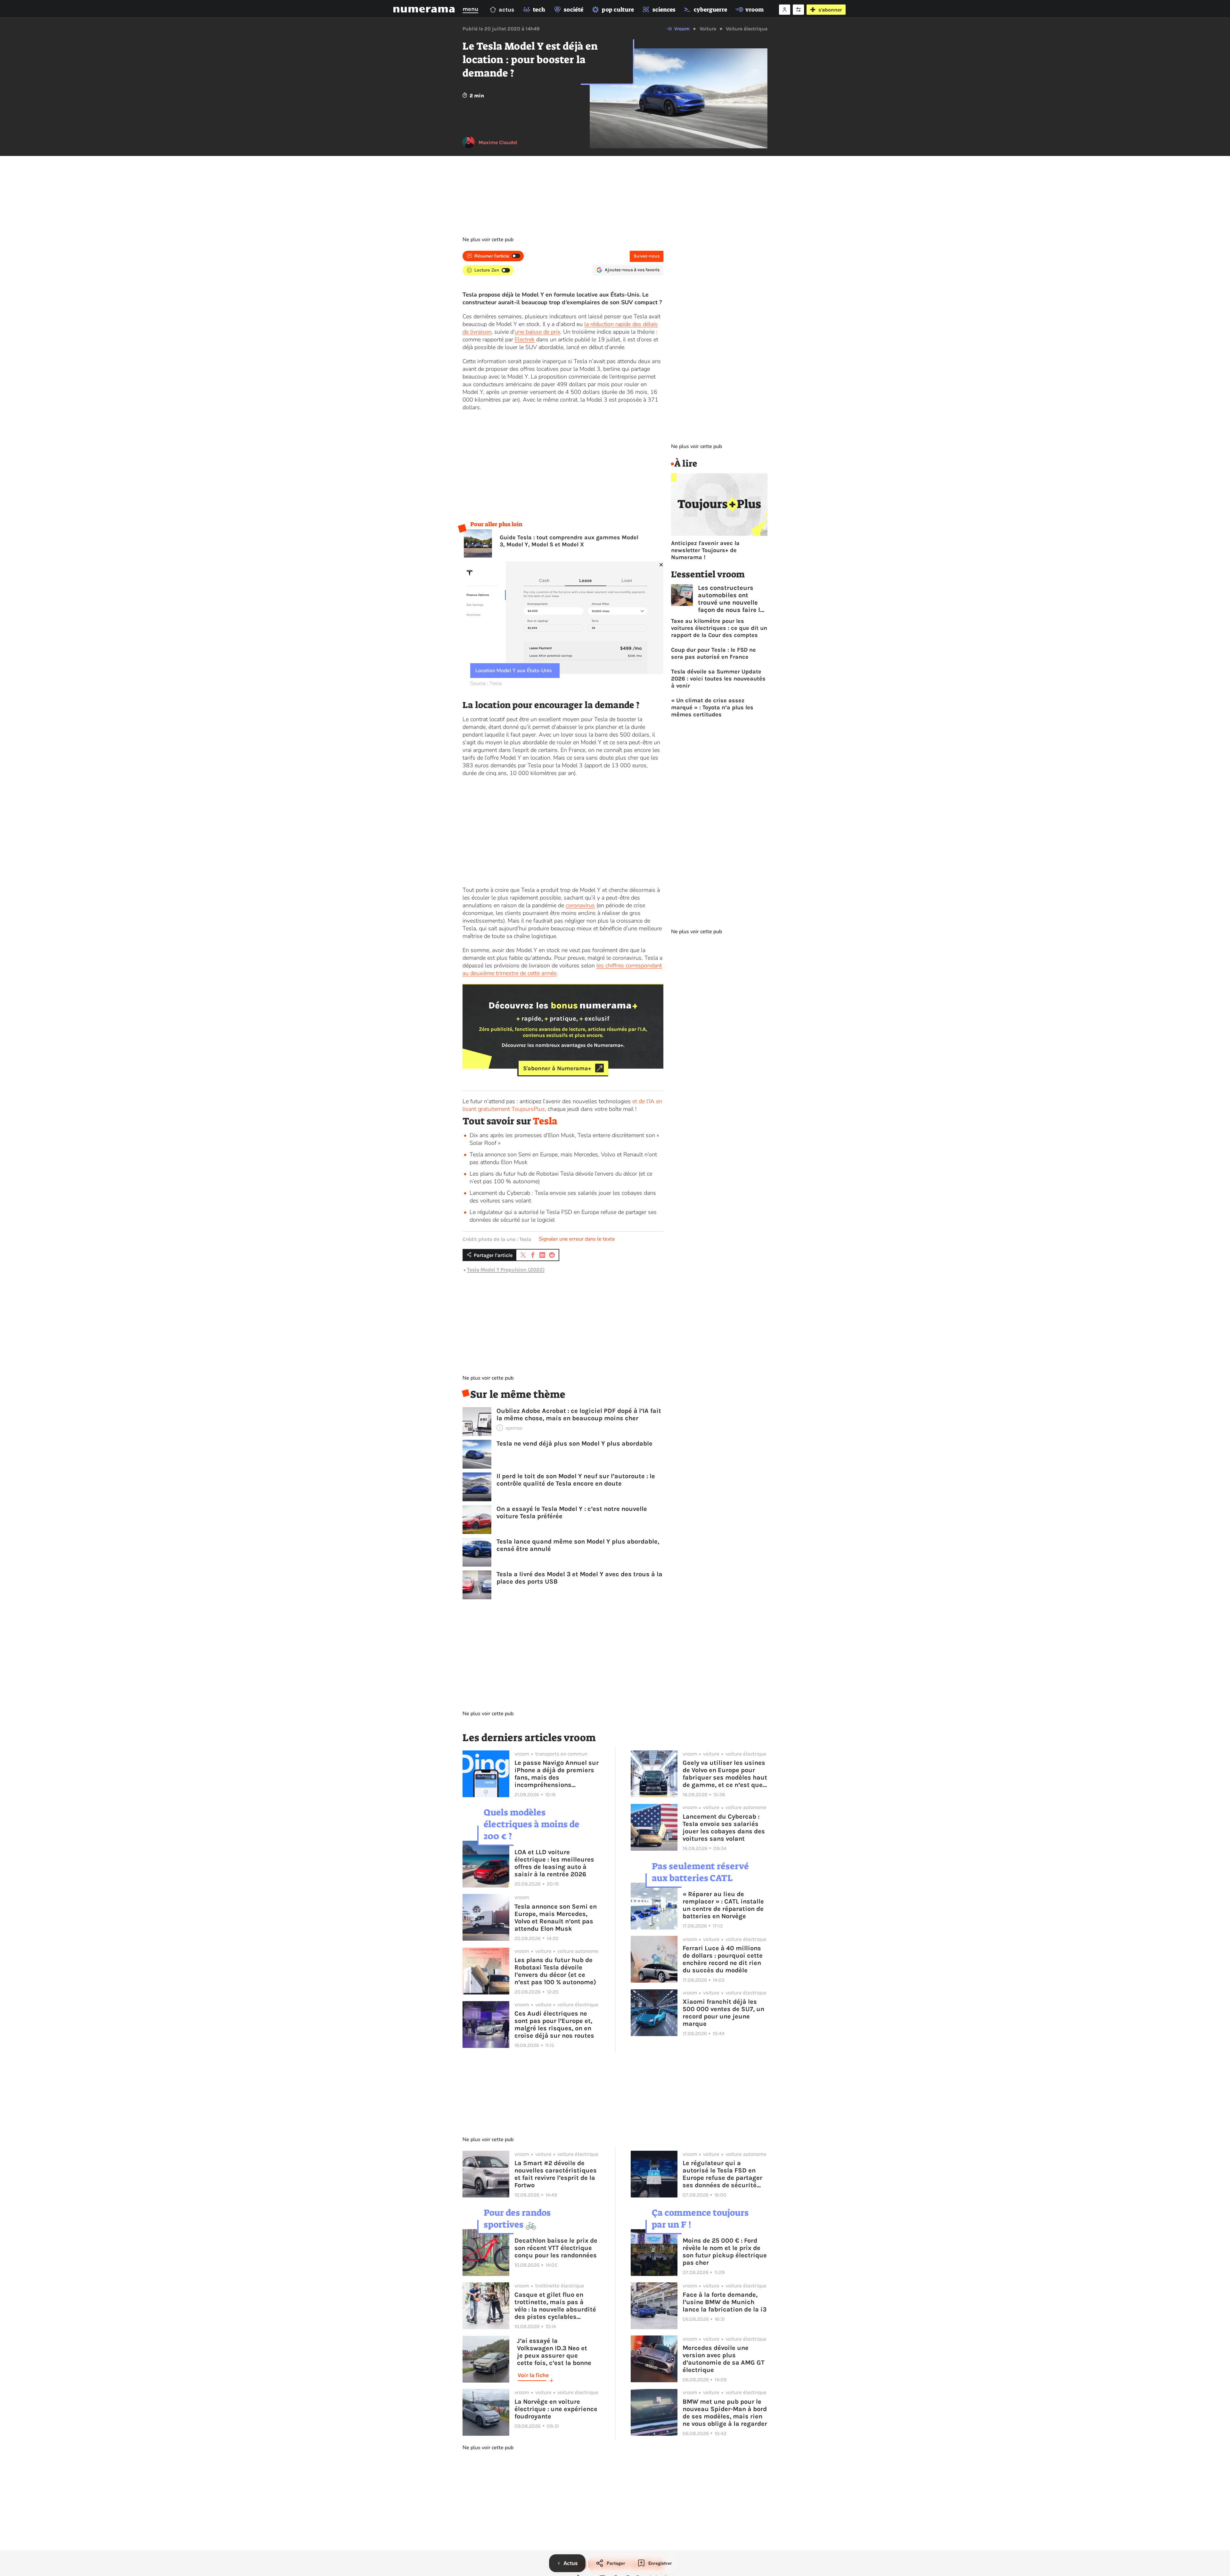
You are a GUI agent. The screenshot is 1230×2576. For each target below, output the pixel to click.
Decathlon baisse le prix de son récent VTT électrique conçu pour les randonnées (556, 2248)
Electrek (525, 339)
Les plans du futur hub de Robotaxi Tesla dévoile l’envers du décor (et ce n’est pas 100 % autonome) (555, 1971)
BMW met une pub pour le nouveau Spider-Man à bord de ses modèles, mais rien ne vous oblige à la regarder (725, 2413)
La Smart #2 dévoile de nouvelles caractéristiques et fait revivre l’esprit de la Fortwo (556, 2174)
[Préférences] (798, 10)
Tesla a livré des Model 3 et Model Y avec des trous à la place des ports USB (579, 1578)
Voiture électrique (747, 29)
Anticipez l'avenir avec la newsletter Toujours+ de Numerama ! (705, 550)
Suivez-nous (647, 256)
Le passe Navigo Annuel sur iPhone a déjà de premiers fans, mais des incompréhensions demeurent (557, 1774)
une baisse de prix (537, 332)
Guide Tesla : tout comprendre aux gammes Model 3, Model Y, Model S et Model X (569, 541)
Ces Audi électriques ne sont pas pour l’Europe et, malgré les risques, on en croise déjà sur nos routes (554, 2025)
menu (470, 9)
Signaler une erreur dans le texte (577, 1239)
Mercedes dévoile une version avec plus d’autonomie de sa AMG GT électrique (724, 2359)
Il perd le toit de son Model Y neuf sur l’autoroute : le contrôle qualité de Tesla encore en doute (576, 1480)
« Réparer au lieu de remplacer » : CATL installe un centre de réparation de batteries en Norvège (723, 1905)
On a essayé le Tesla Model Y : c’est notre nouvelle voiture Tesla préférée (572, 1512)
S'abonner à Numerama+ (557, 1068)
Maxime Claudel (498, 142)
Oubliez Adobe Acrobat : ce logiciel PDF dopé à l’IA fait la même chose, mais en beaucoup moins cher (579, 1414)
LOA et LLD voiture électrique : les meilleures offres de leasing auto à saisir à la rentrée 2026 (554, 1863)
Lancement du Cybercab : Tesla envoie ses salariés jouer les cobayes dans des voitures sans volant (724, 1828)
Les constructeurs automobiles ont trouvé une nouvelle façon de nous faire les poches (733, 599)
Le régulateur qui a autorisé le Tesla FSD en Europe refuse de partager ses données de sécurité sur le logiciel (722, 2174)
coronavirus (580, 905)
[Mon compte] (785, 10)
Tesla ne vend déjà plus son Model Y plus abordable (574, 1443)
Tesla (545, 1121)
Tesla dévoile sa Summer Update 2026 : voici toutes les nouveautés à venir (718, 679)
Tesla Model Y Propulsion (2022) (506, 1270)
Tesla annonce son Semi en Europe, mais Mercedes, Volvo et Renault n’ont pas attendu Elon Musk (556, 1918)
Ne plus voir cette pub (488, 240)
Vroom (682, 29)
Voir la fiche (533, 2375)
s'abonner (830, 10)
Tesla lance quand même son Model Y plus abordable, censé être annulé (578, 1545)
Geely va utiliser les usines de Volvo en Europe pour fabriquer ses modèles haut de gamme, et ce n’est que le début (725, 1774)
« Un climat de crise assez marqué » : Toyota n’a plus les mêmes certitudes (712, 707)
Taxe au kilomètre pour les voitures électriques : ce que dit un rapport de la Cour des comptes (719, 628)
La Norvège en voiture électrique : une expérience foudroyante (556, 2409)
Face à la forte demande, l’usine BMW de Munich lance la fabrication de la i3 (725, 2302)
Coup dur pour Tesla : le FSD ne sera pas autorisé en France (713, 653)
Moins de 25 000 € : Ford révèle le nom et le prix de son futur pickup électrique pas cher (725, 2252)
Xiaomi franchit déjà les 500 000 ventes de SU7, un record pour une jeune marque (723, 2013)
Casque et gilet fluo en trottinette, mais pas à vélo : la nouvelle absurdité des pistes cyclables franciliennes (555, 2306)
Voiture (708, 29)
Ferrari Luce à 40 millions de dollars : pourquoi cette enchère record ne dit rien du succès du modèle (723, 1959)
